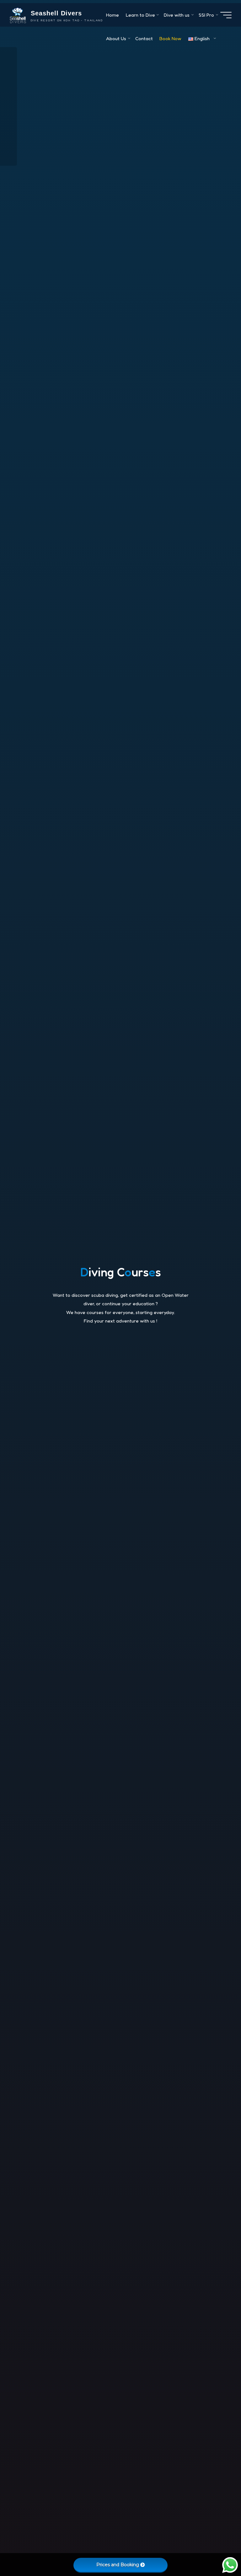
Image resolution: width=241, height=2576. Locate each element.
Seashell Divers (56, 13)
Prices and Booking (118, 2565)
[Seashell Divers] (18, 15)
